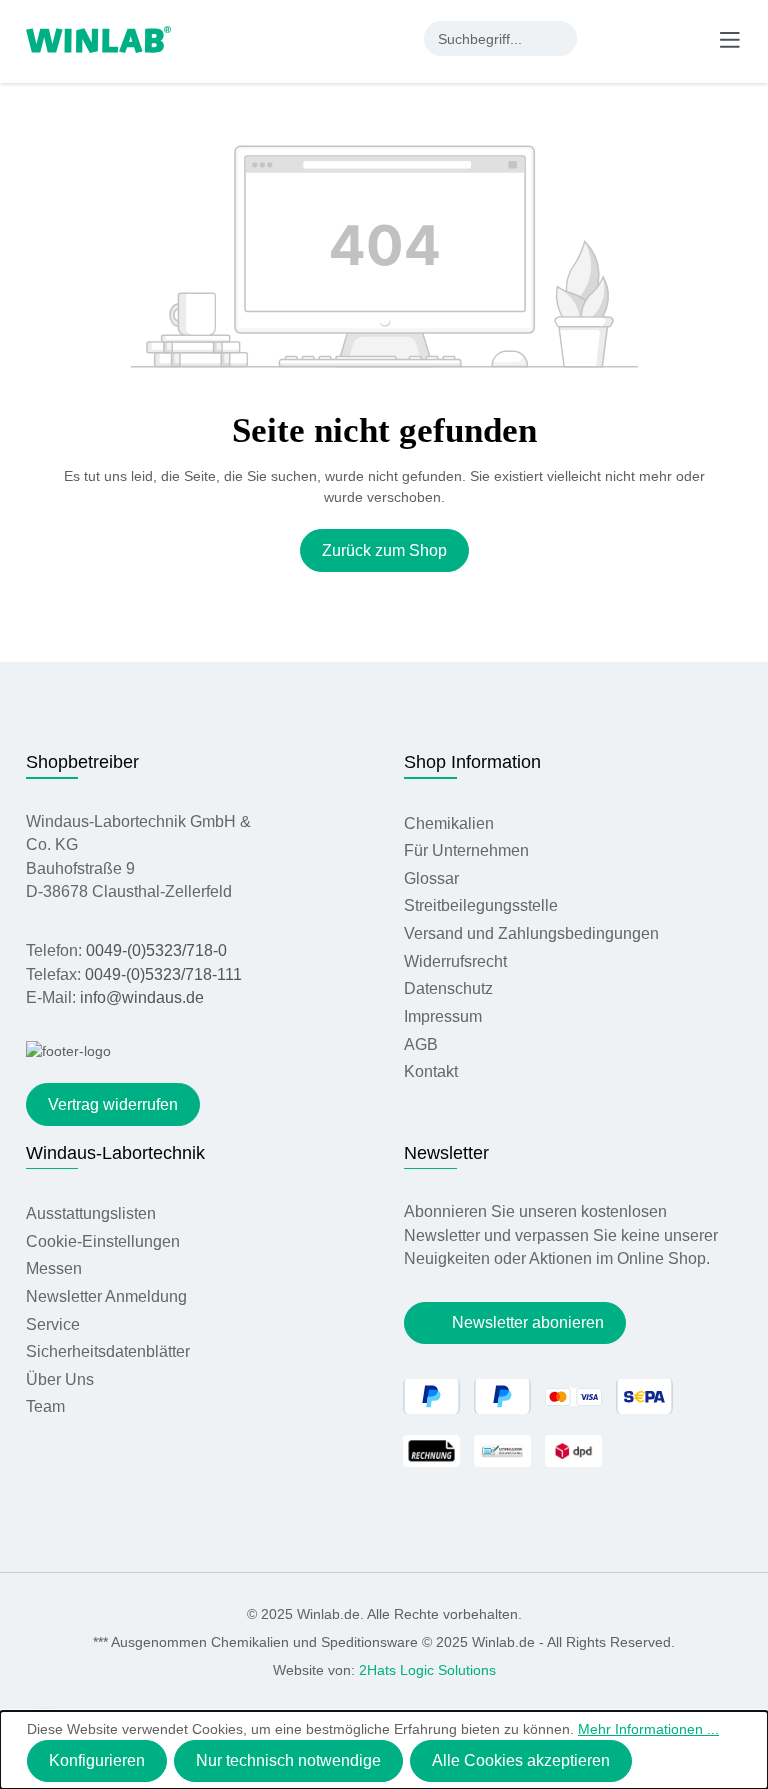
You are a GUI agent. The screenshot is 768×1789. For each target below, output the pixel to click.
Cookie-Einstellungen (103, 1241)
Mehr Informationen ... (648, 1729)
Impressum (443, 1016)
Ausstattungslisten (91, 1213)
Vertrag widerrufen (113, 1104)
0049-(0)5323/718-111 (163, 974)
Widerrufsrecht (455, 961)
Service (53, 1324)
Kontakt (431, 1071)
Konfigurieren (97, 1760)
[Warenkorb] (688, 38)
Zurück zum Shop (384, 550)
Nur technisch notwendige (288, 1760)
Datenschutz (448, 988)
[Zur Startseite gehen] (98, 38)
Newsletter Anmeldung (106, 1296)
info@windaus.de (142, 997)
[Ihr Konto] (608, 38)
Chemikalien (449, 823)
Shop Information (472, 762)
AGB (421, 1044)
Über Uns (60, 1379)
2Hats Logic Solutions (427, 1670)
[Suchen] (559, 38)
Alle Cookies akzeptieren (521, 1760)
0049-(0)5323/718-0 (156, 950)
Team (45, 1406)
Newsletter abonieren (528, 1322)
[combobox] (483, 38)
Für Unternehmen (466, 850)
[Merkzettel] (649, 38)
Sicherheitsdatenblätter (108, 1351)
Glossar (431, 878)
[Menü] (730, 39)
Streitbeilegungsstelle (481, 905)
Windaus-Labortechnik (115, 1153)
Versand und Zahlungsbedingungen (531, 933)
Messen (54, 1268)
